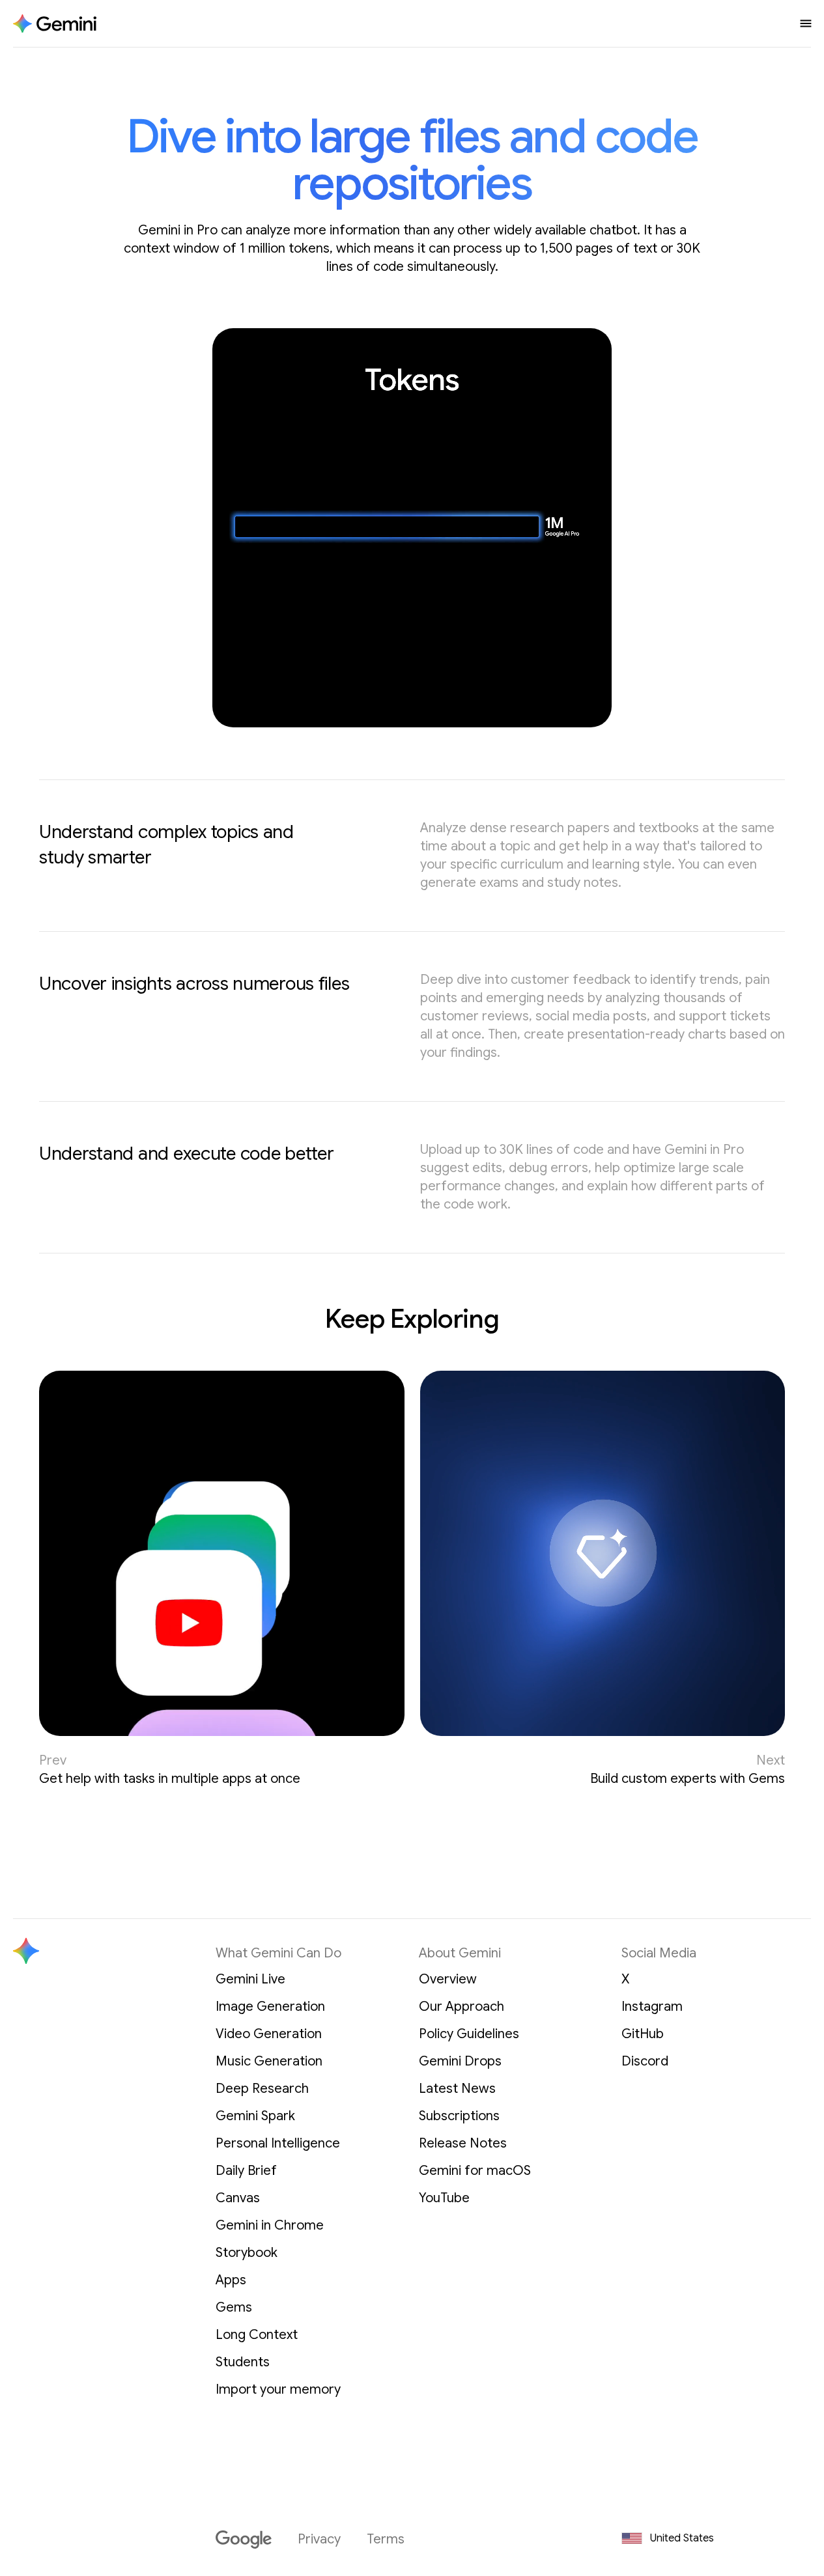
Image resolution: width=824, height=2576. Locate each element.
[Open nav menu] (806, 23)
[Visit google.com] (244, 2540)
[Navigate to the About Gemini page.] (55, 24)
